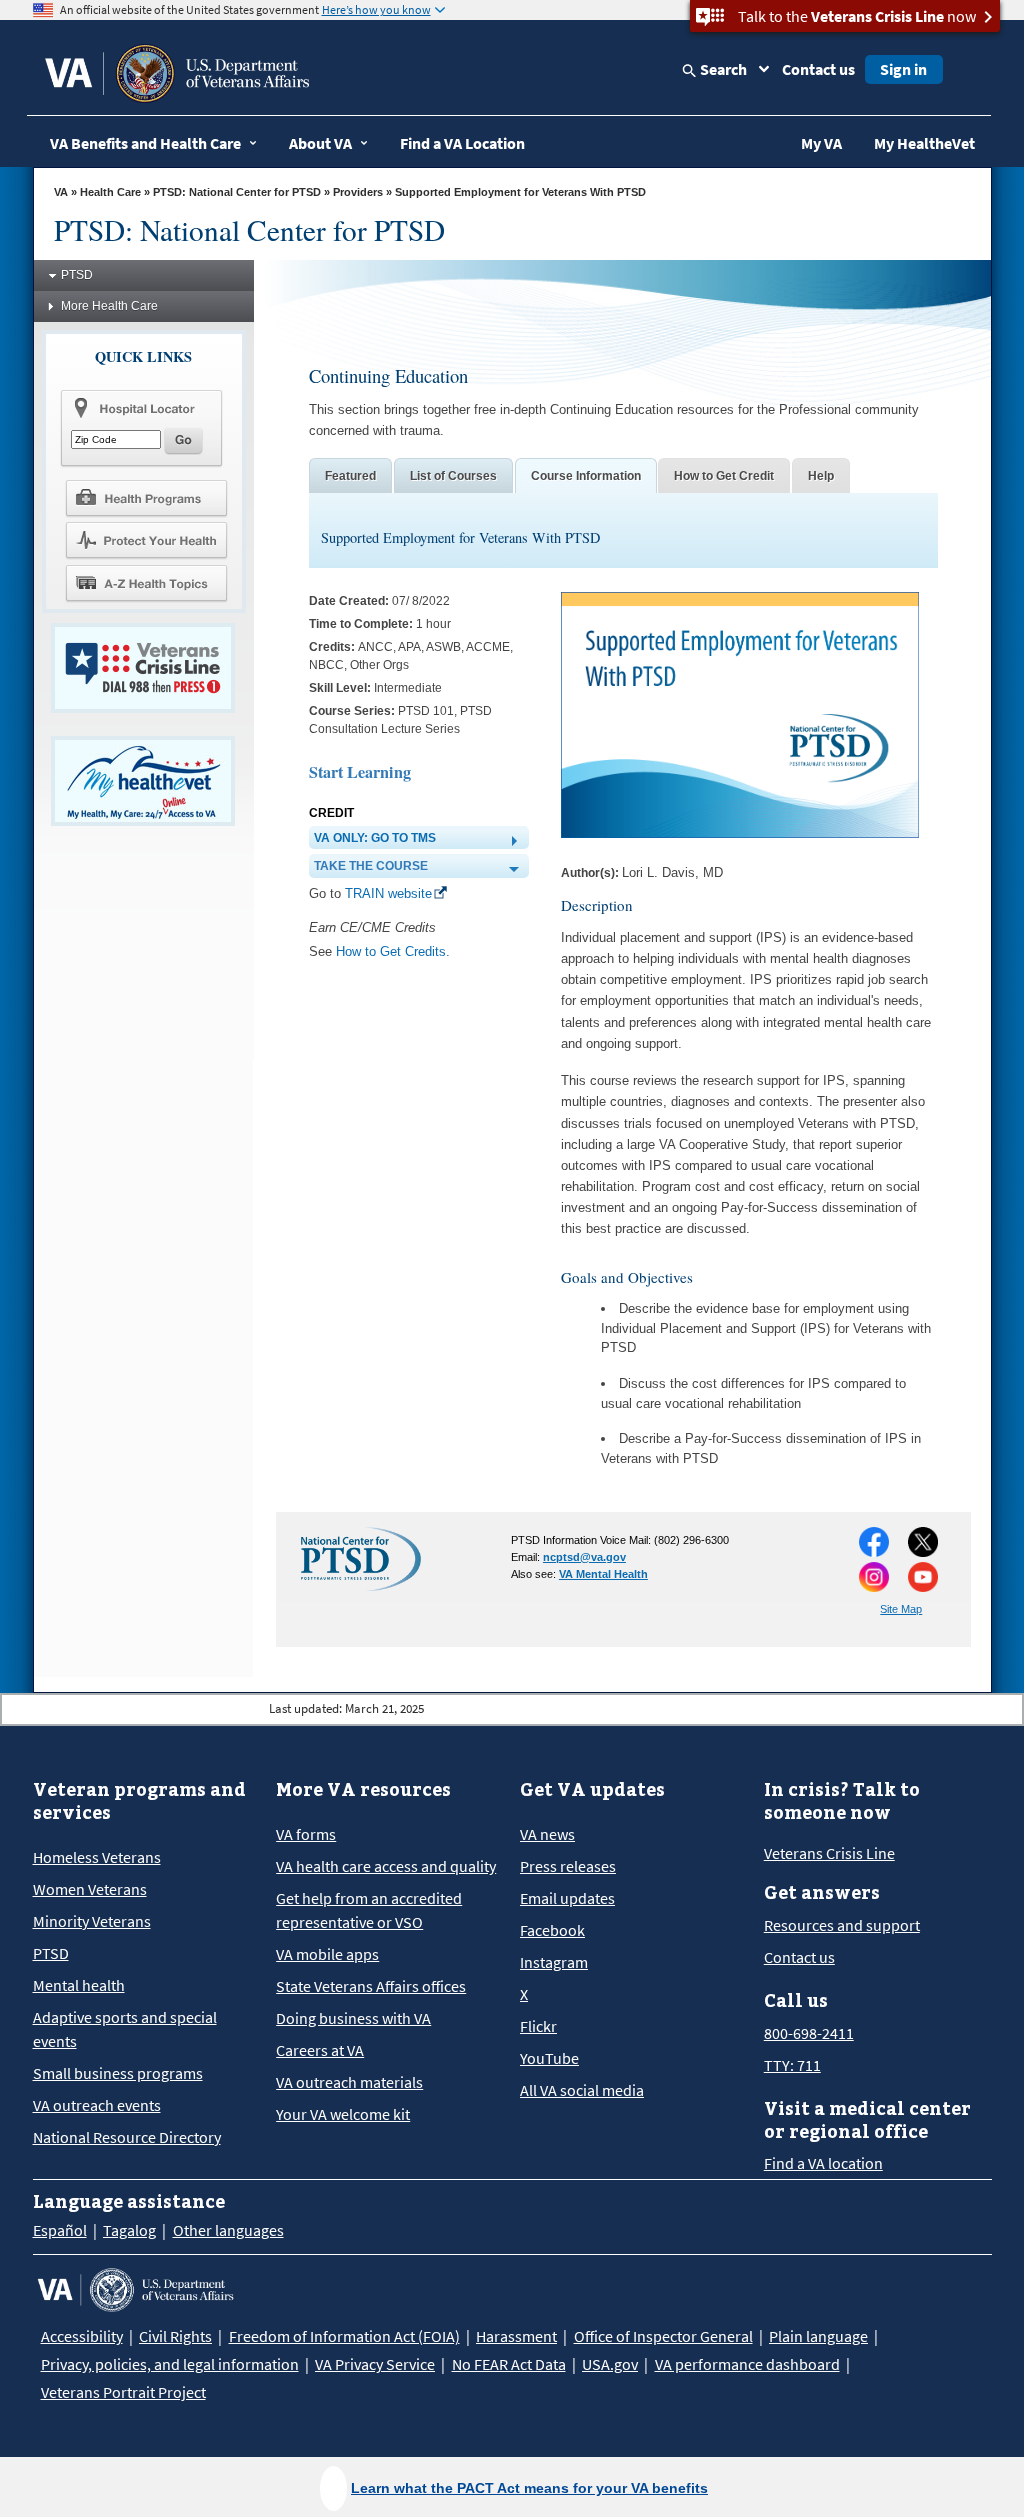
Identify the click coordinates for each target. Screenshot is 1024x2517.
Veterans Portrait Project (123, 2392)
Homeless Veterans (97, 1857)
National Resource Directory (127, 2137)
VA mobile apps (327, 1954)
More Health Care (109, 306)
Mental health (79, 1985)
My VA (821, 143)
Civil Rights (175, 2336)
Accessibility (82, 2336)
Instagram (554, 1962)
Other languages (228, 2230)
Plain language (818, 2336)
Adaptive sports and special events (125, 2029)
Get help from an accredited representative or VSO (369, 1910)
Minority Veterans (92, 1921)
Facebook (552, 1930)
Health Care (110, 192)
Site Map (901, 1609)
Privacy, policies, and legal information (170, 2364)
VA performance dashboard (747, 2364)
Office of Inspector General (663, 2336)
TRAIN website (388, 893)
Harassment (516, 2336)
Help (821, 476)
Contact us (818, 69)
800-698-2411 (809, 2033)
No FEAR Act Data (509, 2364)
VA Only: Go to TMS (375, 838)
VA (61, 192)
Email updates (567, 1898)
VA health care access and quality (386, 1866)
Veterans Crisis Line (829, 1853)
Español (60, 2230)
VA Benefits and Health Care (145, 143)
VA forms (306, 1834)
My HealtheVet (924, 143)
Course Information (586, 476)
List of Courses (453, 476)
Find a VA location (823, 2163)
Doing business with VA (353, 2018)
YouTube (549, 2058)
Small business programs (118, 2073)
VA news (547, 1834)
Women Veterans (90, 1889)
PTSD (77, 275)
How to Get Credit (724, 476)
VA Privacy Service (375, 2364)
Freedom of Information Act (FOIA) (344, 2336)
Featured (350, 476)
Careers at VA (320, 2050)
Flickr (538, 2026)
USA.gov (610, 2364)
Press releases (568, 1866)
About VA (320, 143)
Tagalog (129, 2230)
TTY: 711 (792, 2065)
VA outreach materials (349, 2082)
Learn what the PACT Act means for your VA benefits (529, 2488)
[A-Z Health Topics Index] (146, 583)
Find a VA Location (462, 143)
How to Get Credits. (393, 951)
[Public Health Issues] (146, 540)
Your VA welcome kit (343, 2114)
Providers (358, 192)
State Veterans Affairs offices (371, 1986)
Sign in (903, 69)
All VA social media (582, 2090)
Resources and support (842, 1925)
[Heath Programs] (146, 497)
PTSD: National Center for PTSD (237, 192)
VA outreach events (97, 2105)
